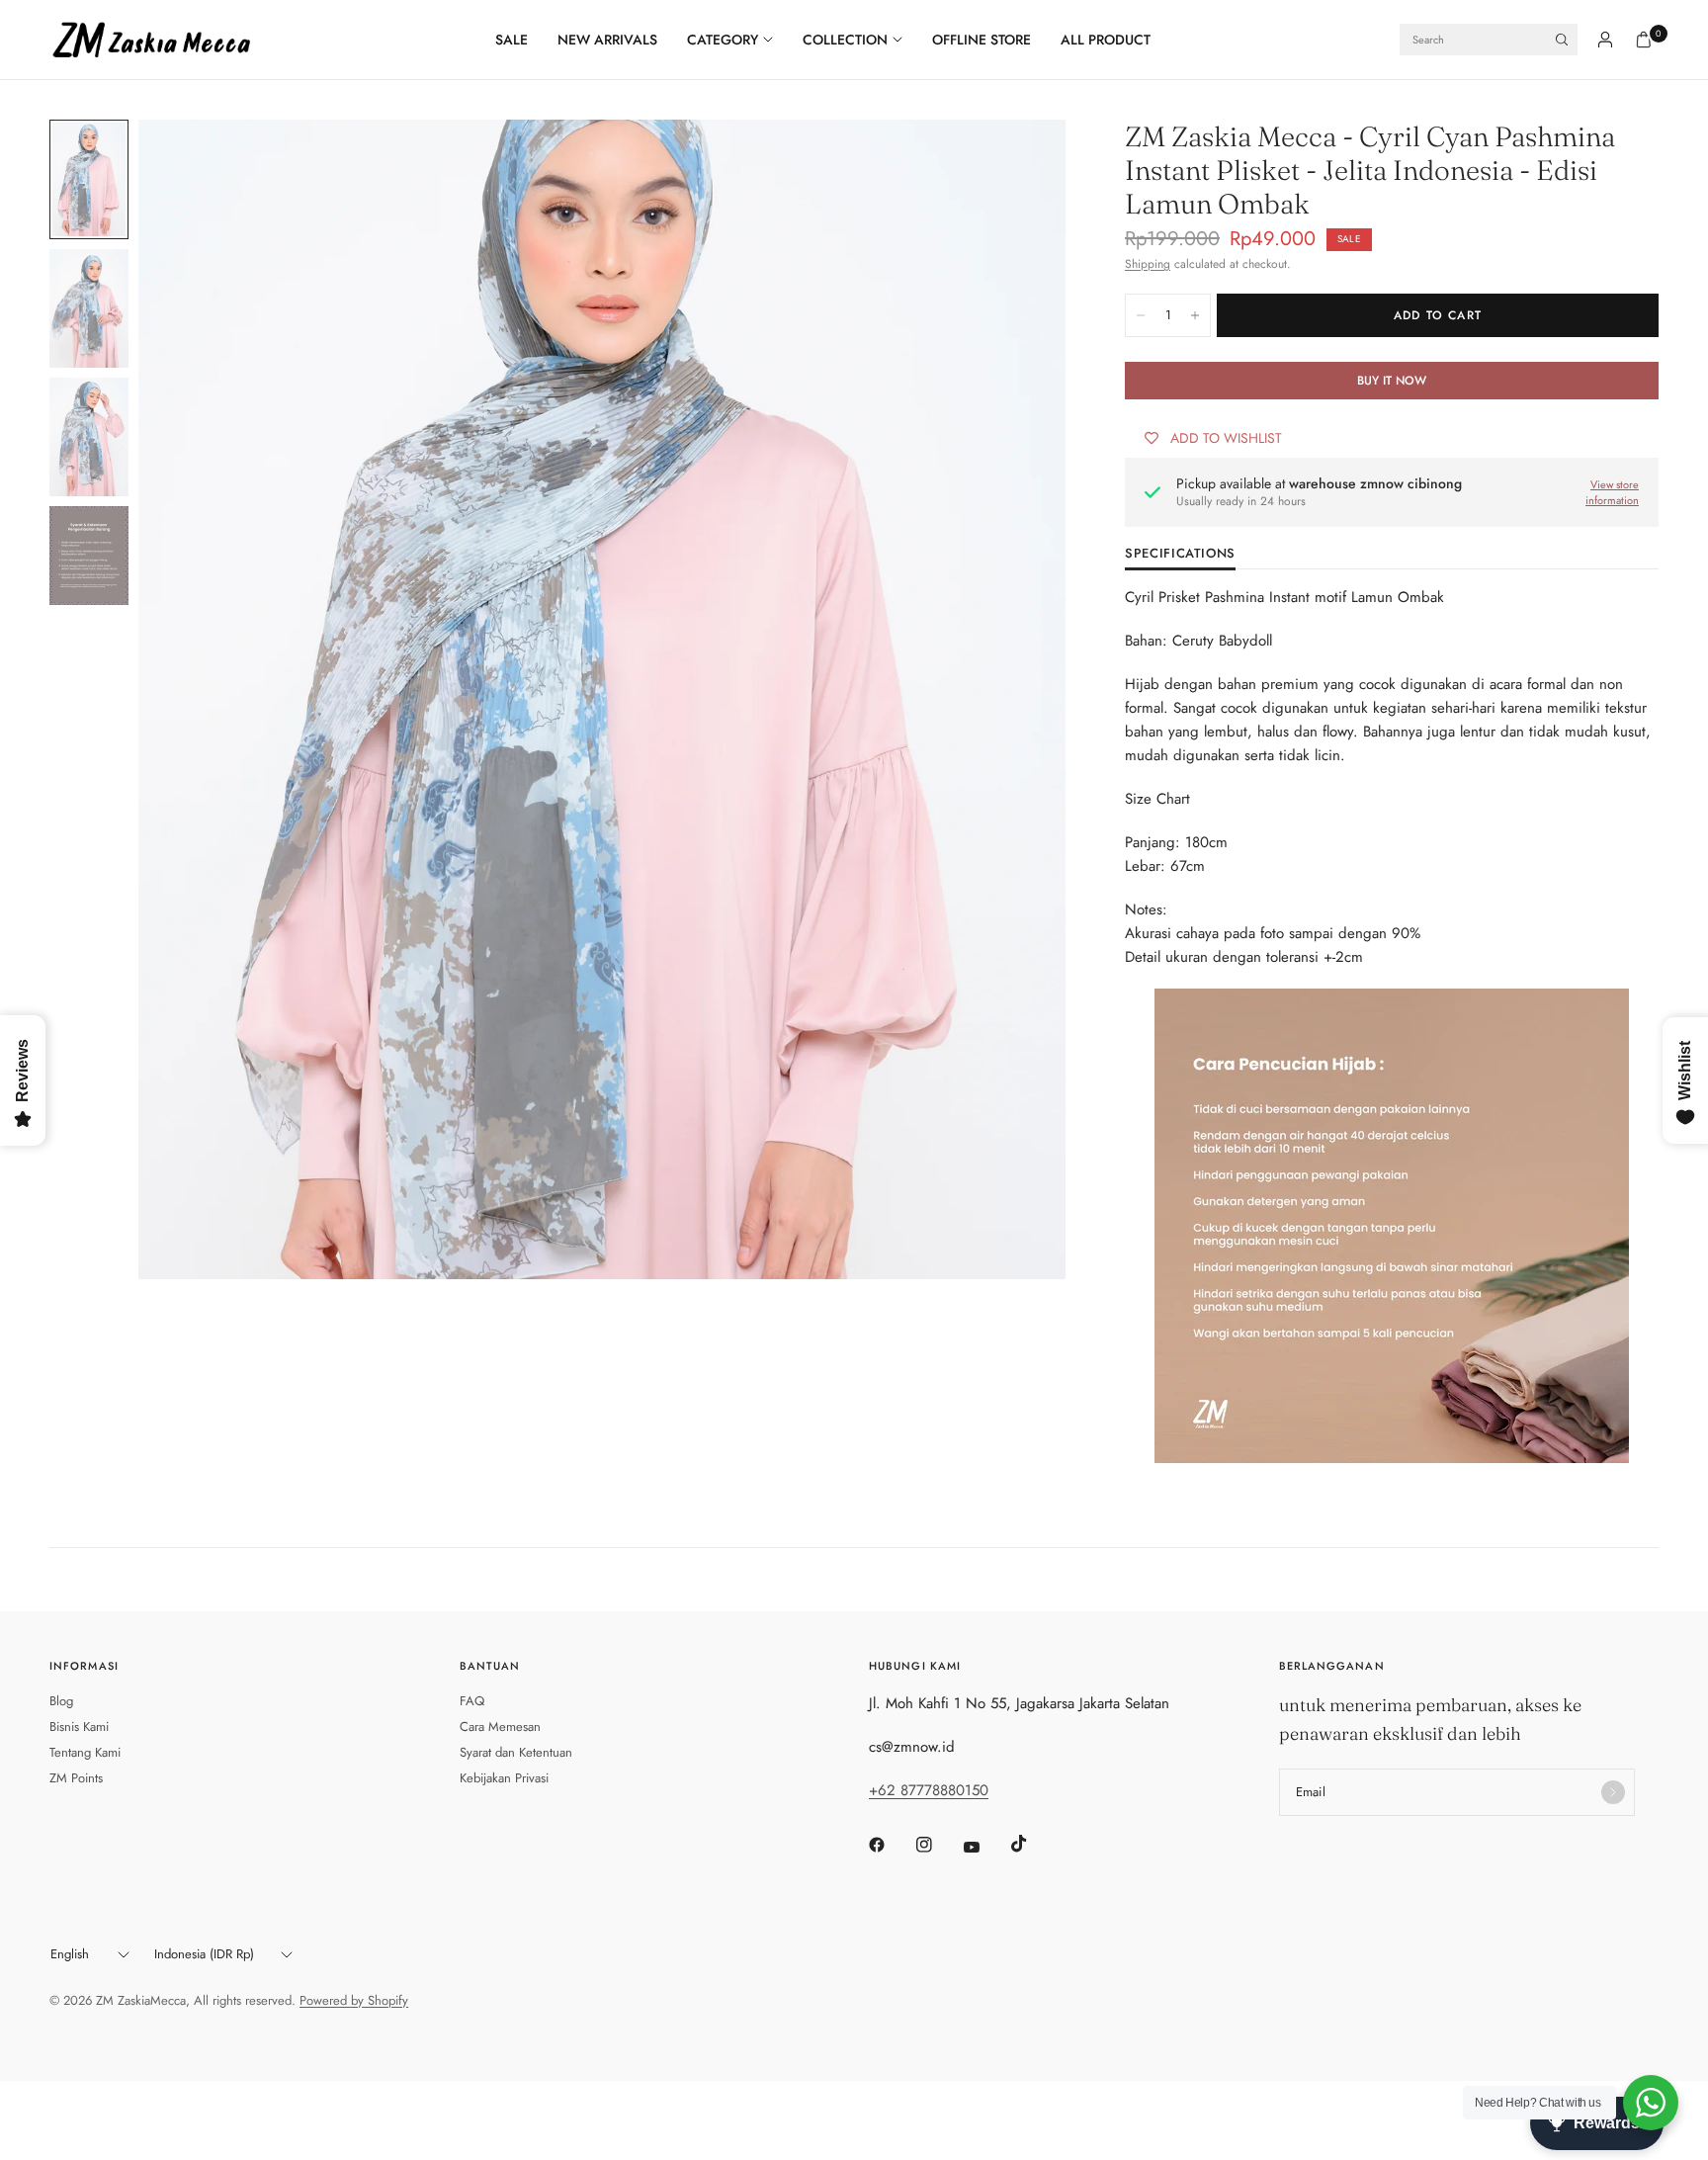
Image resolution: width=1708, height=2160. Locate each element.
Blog (61, 1701)
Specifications (1180, 555)
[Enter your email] (1613, 1792)
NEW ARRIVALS (607, 40)
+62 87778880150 (929, 1790)
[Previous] (189, 699)
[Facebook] (891, 1845)
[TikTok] (1033, 1844)
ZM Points (76, 1778)
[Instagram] (938, 1845)
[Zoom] (1024, 161)
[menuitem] (519, 40)
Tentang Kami (85, 1752)
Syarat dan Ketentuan (516, 1752)
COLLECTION (845, 40)
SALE (512, 40)
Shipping (1148, 264)
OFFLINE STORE (982, 40)
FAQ (472, 1701)
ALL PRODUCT (1106, 40)
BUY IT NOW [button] (1392, 381)
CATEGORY (723, 40)
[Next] (1015, 699)
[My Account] (1605, 40)
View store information (1612, 493)
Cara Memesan (500, 1727)
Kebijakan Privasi (504, 1778)
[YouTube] (985, 1848)
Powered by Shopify (354, 2000)
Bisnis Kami (79, 1727)
